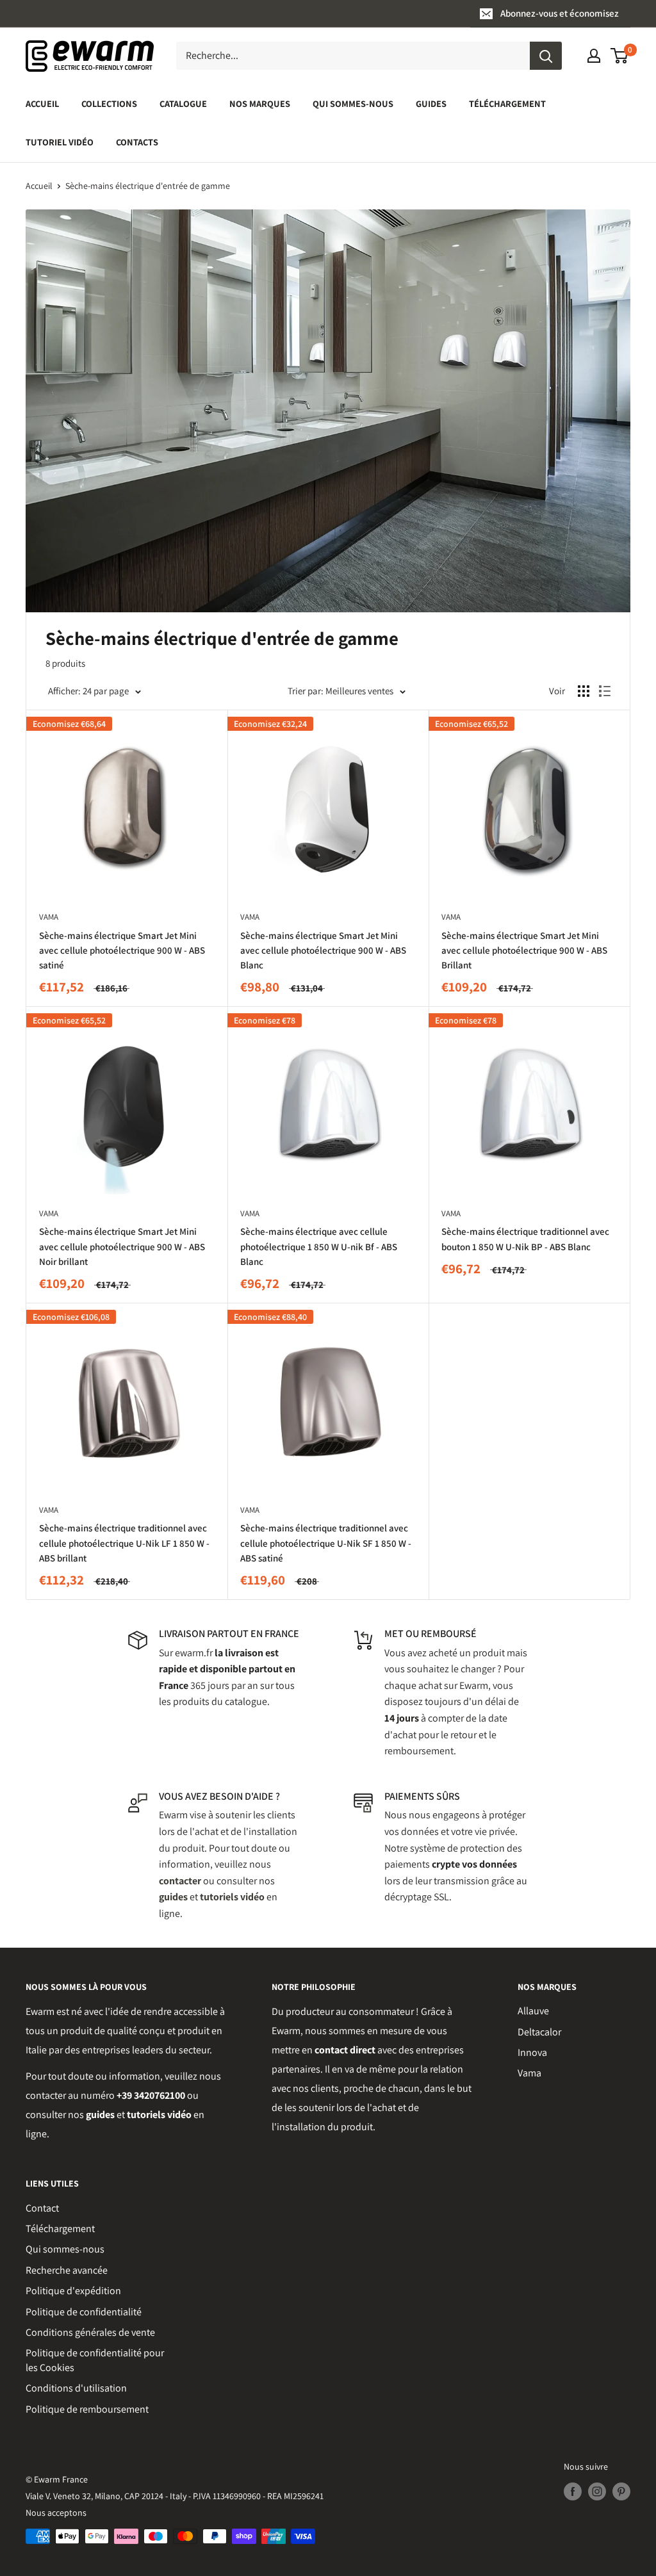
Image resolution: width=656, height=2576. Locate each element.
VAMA (49, 917)
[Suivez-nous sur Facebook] (573, 2491)
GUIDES (431, 103)
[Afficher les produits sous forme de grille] (584, 691)
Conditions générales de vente (90, 2332)
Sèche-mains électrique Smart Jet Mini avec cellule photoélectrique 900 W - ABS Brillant (524, 950)
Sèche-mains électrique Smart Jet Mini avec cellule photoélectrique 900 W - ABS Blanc (323, 950)
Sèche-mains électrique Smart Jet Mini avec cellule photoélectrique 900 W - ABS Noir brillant (122, 1246)
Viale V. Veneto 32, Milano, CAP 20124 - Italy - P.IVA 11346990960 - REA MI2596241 (175, 2496)
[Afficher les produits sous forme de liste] (605, 691)
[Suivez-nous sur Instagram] (597, 2491)
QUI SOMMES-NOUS (353, 103)
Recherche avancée (67, 2270)
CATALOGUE (183, 103)
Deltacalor (539, 2032)
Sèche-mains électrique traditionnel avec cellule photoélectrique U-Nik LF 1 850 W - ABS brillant (124, 1543)
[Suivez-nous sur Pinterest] (621, 2491)
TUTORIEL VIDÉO (60, 142)
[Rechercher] (546, 56)
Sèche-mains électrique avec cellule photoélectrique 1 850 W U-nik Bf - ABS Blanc (319, 1246)
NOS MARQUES (260, 103)
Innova (532, 2052)
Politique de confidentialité (84, 2312)
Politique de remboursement (87, 2409)
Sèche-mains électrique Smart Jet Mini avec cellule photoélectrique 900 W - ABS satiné (122, 950)
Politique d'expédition (73, 2291)
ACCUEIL (42, 103)
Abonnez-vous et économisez (560, 13)
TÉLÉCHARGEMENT (507, 103)
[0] (620, 56)
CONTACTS (137, 142)
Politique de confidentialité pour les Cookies (95, 2360)
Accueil (39, 186)
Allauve (533, 2011)
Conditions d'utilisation (76, 2388)
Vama (529, 2073)
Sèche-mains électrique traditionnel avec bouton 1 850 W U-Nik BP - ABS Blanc (525, 1239)
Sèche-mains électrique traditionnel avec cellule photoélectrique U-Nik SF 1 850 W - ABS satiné (326, 1543)
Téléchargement (60, 2229)
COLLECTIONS (109, 103)
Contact (42, 2208)
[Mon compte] (594, 56)
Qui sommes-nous (65, 2249)
